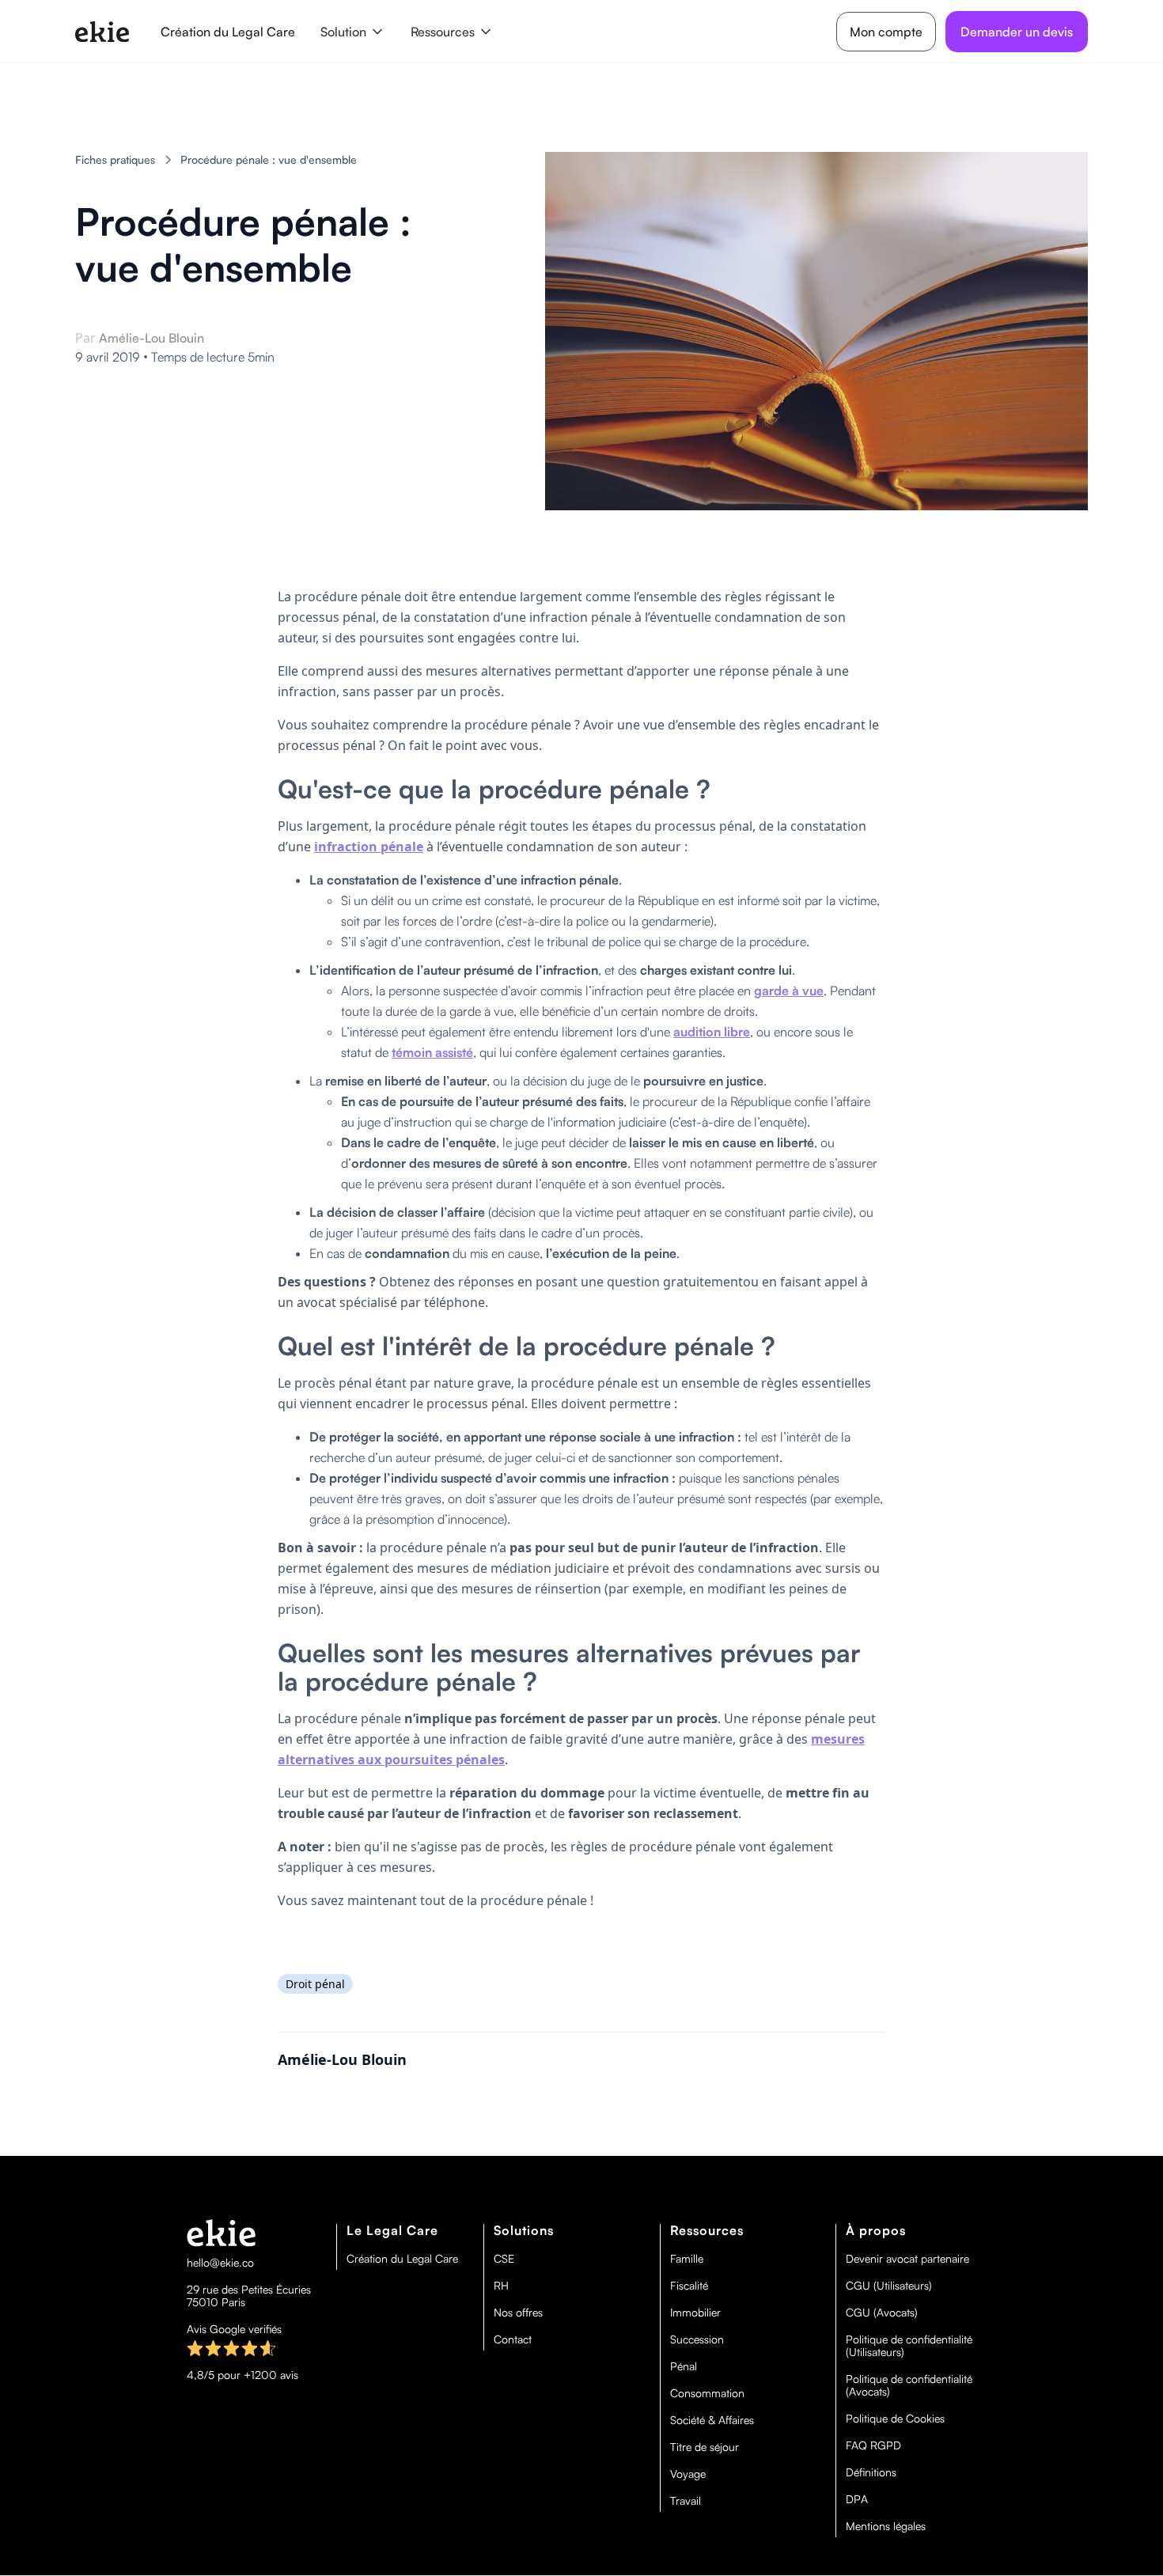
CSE (504, 2259)
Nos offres (518, 2313)
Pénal (684, 2366)
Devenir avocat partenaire (907, 2259)
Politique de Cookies (895, 2419)
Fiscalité (689, 2286)
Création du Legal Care (228, 32)
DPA (857, 2499)
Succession (697, 2339)
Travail (686, 2501)
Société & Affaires (712, 2420)
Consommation (707, 2393)
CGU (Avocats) (882, 2313)
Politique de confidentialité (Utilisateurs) (909, 2346)
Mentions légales (886, 2526)
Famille (687, 2259)
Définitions (871, 2472)
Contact (513, 2339)
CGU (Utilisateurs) (889, 2286)
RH (501, 2286)
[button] (353, 32)
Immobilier (695, 2313)
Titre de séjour (705, 2447)
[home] (102, 32)
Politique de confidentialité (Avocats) (909, 2385)
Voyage (688, 2474)
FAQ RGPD (873, 2445)
